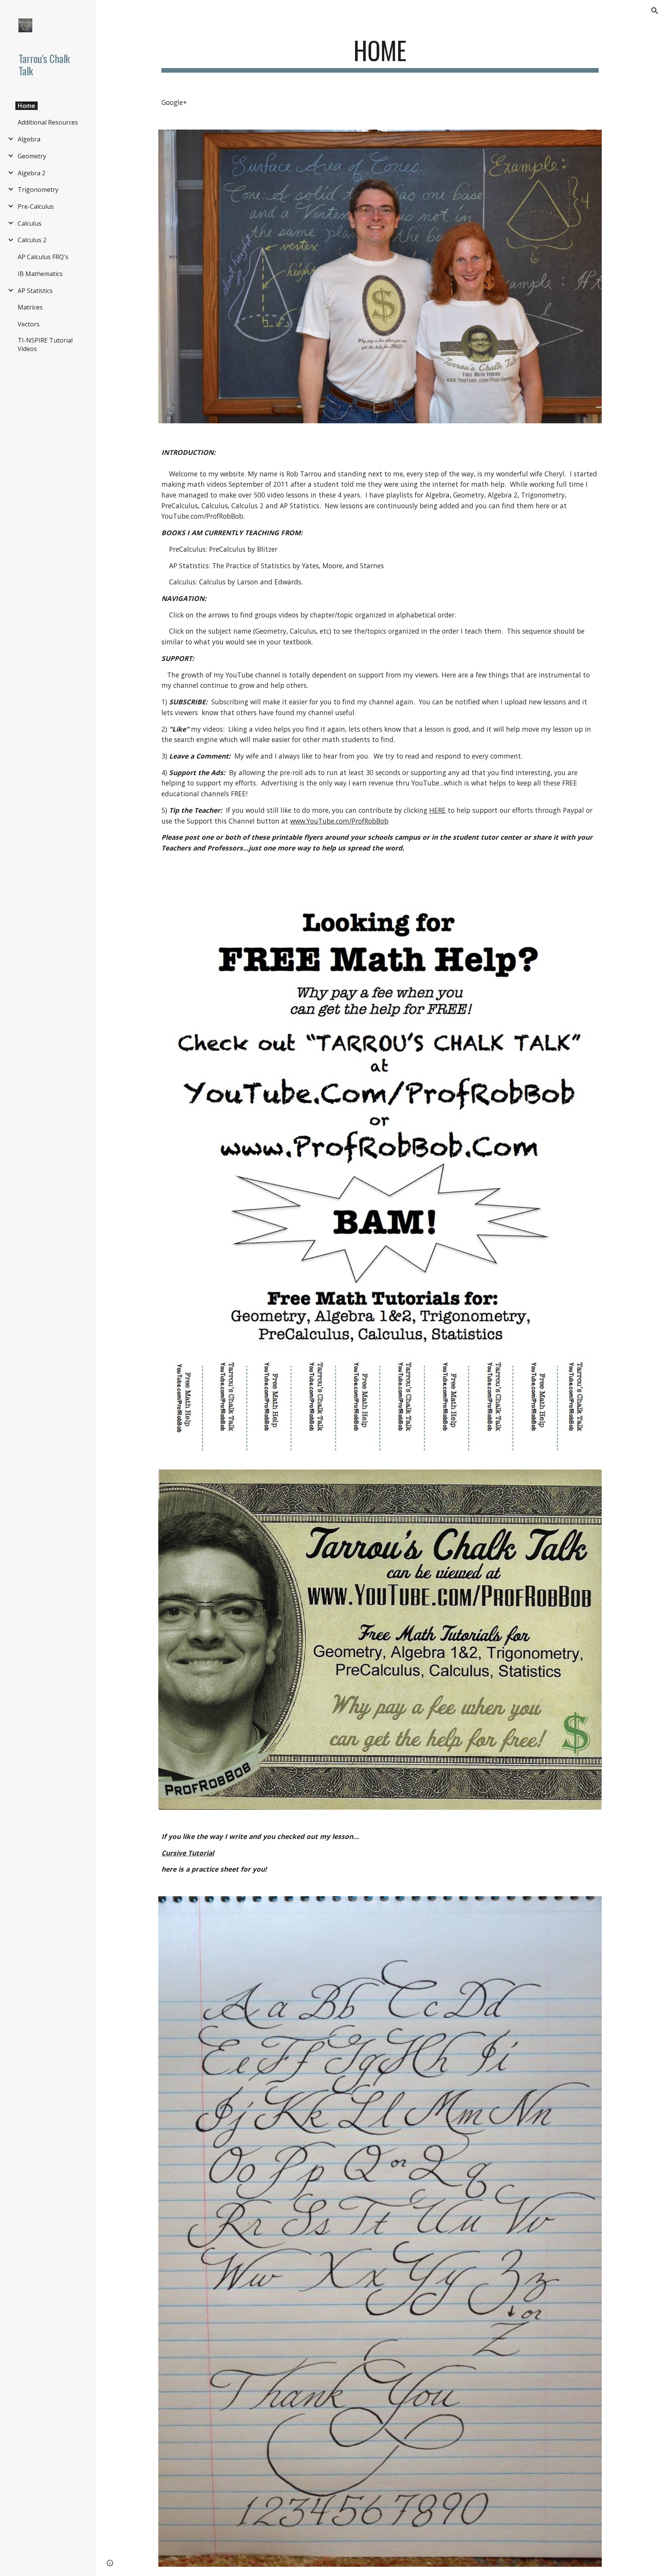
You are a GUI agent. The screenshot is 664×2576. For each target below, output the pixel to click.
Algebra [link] (29, 139)
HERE (437, 810)
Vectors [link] (29, 324)
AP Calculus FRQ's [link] (43, 257)
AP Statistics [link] (35, 291)
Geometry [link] (32, 156)
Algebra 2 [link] (32, 173)
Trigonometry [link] (38, 190)
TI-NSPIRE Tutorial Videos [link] (45, 344)
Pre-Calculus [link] (36, 206)
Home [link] (27, 106)
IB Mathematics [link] (40, 274)
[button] (655, 11)
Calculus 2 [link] (32, 240)
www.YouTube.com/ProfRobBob (339, 821)
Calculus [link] (30, 223)
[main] (380, 54)
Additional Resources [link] (48, 122)
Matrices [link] (30, 307)
